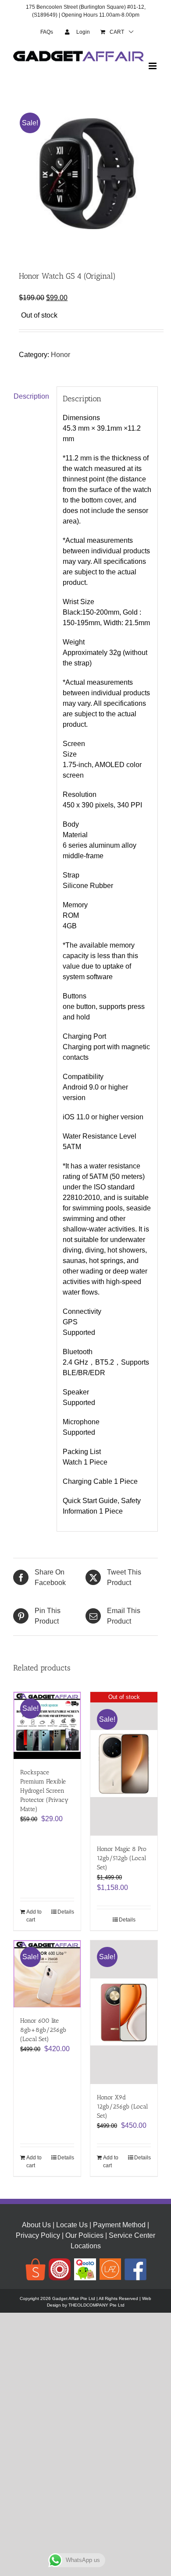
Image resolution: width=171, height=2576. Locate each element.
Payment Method (119, 2225)
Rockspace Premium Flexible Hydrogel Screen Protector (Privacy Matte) (44, 1791)
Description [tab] (31, 396)
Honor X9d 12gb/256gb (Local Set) (122, 2107)
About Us (36, 2225)
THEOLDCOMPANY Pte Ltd (96, 2305)
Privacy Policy (38, 2235)
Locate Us (72, 2225)
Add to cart (34, 1916)
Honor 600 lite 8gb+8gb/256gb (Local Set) (43, 2030)
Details (66, 1912)
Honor (61, 355)
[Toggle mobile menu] (153, 66)
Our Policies (84, 2235)
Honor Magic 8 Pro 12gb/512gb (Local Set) (122, 1858)
